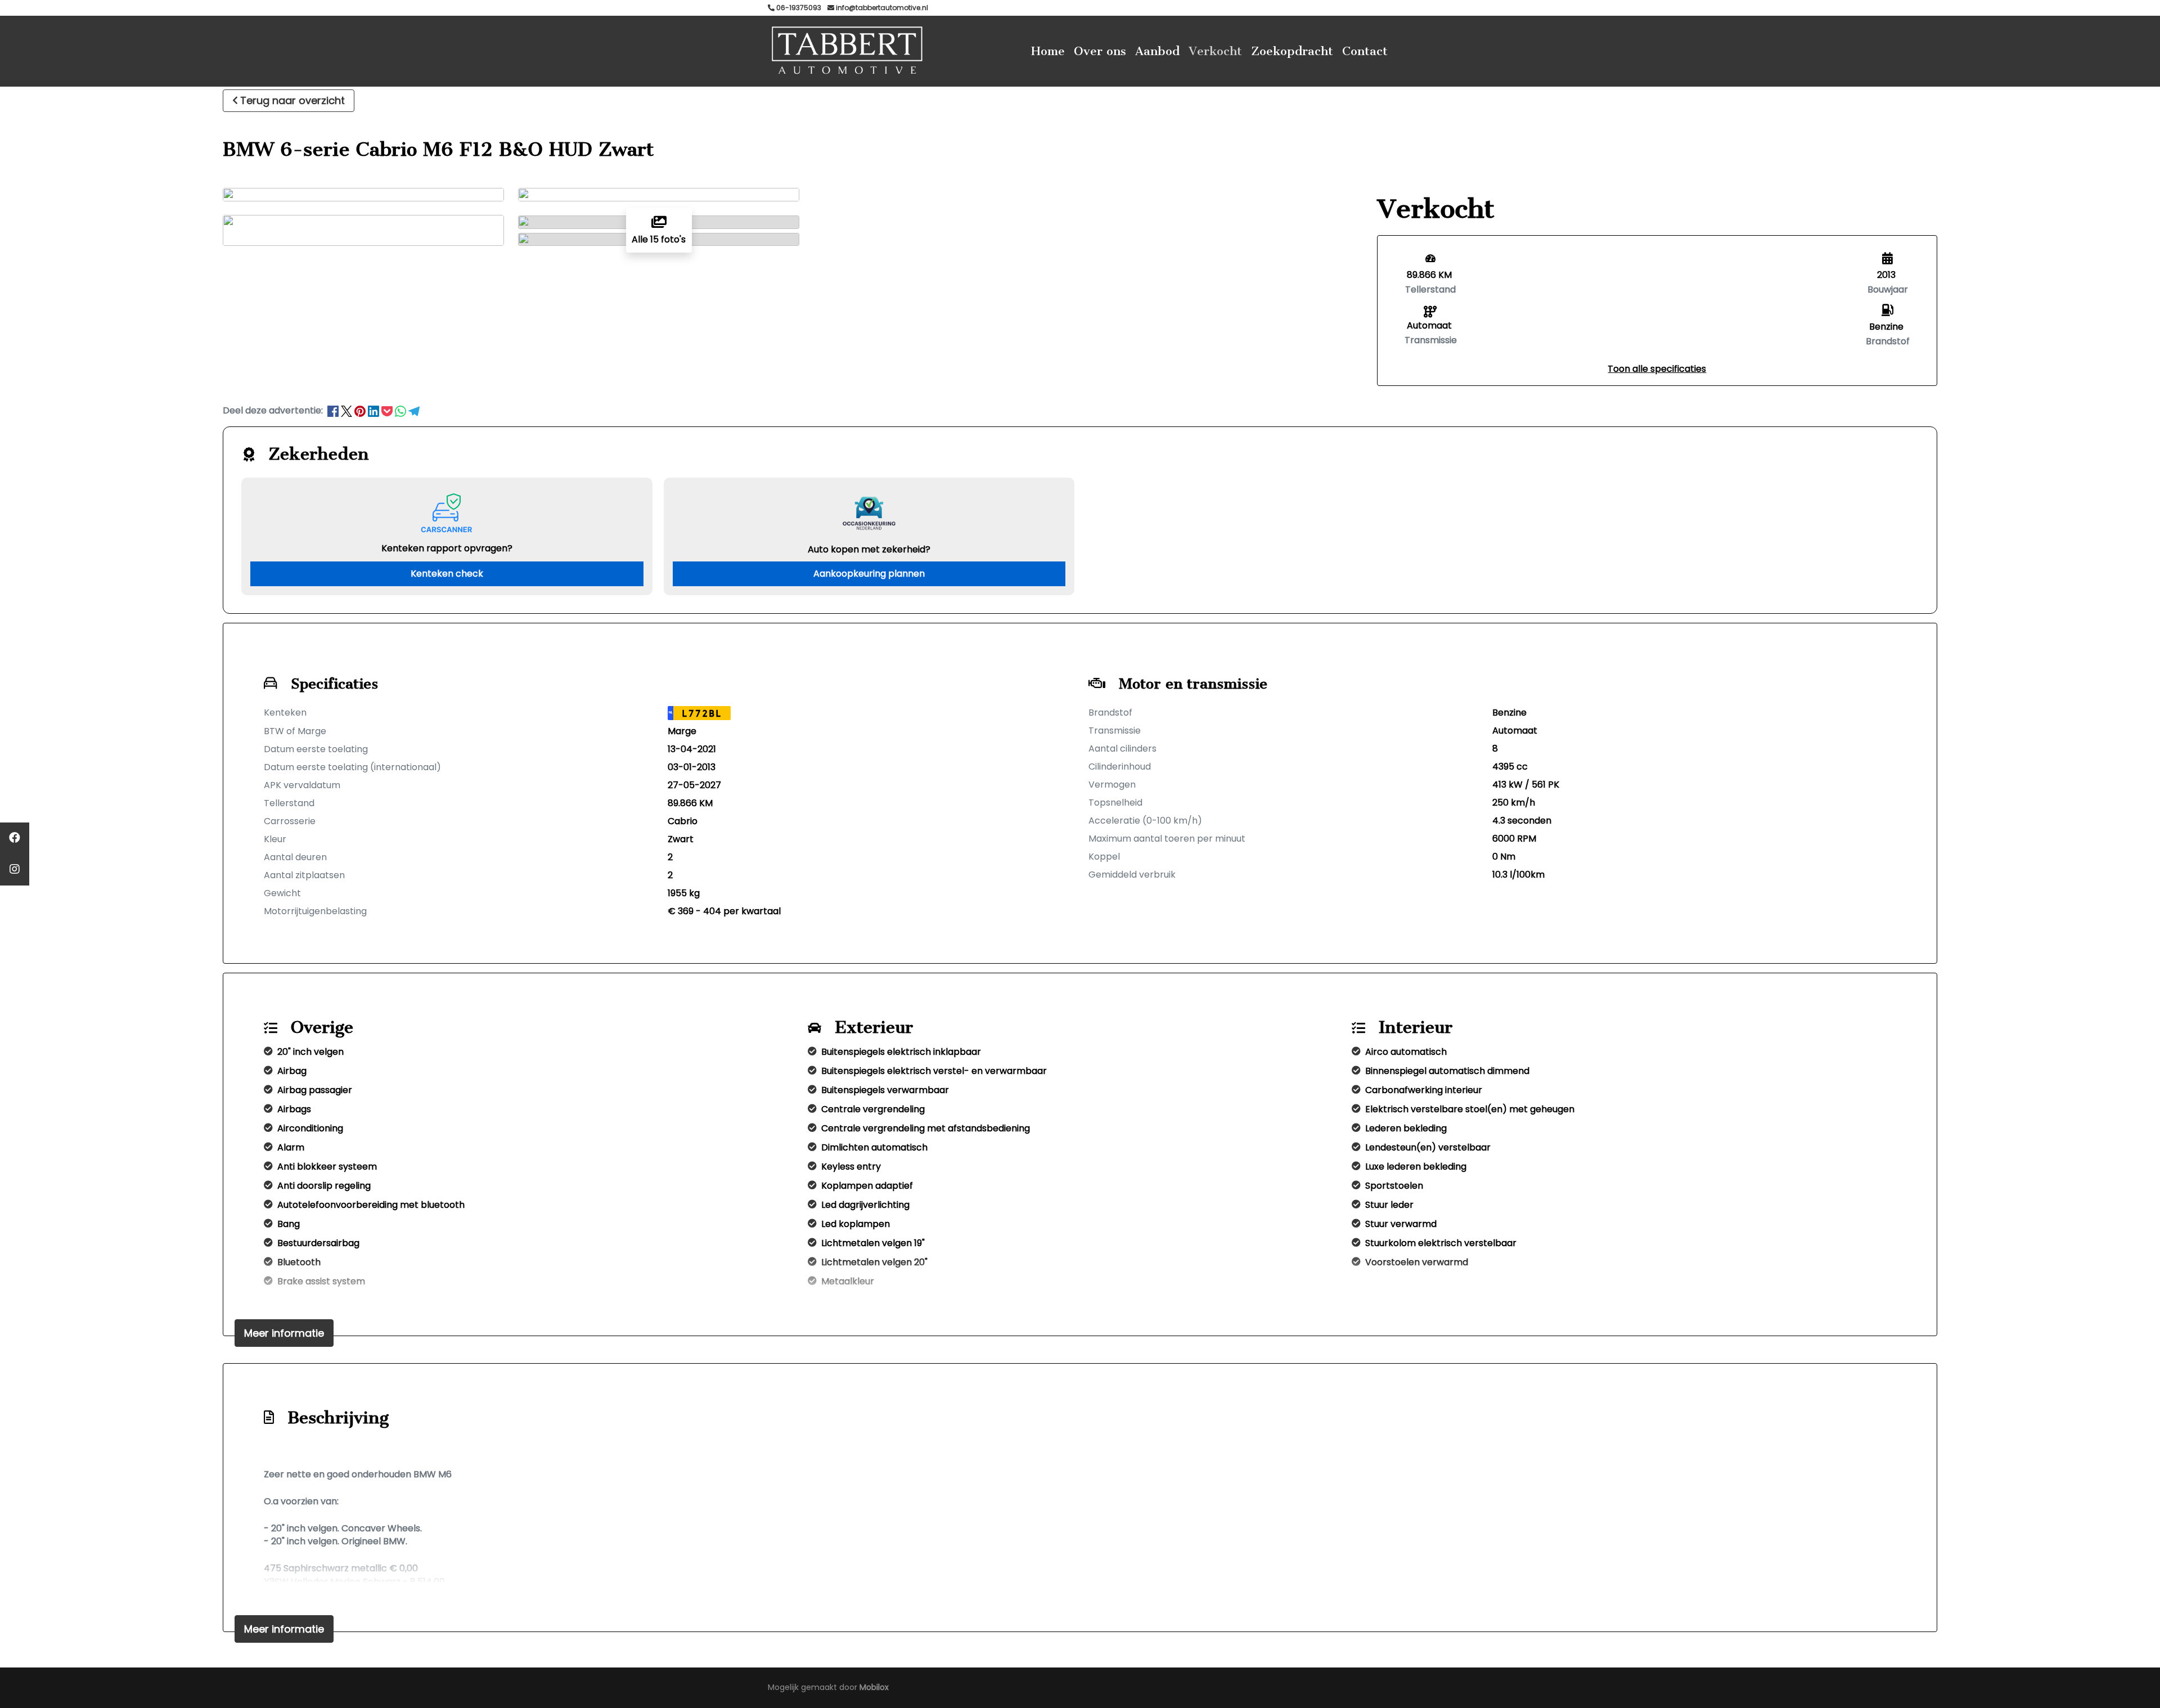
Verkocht (1215, 51)
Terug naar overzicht (292, 100)
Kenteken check (447, 574)
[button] (1657, 369)
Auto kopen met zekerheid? (869, 549)
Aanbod (1157, 51)
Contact (1365, 51)
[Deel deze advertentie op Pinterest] (361, 410)
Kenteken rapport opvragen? (447, 548)
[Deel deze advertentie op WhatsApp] (402, 410)
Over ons (1100, 51)
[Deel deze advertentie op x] (346, 410)
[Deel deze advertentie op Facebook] (334, 410)
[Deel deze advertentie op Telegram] (414, 410)
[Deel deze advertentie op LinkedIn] (375, 410)
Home (1048, 51)
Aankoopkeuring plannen (869, 574)
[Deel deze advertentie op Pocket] (388, 410)
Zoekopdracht (1292, 51)
